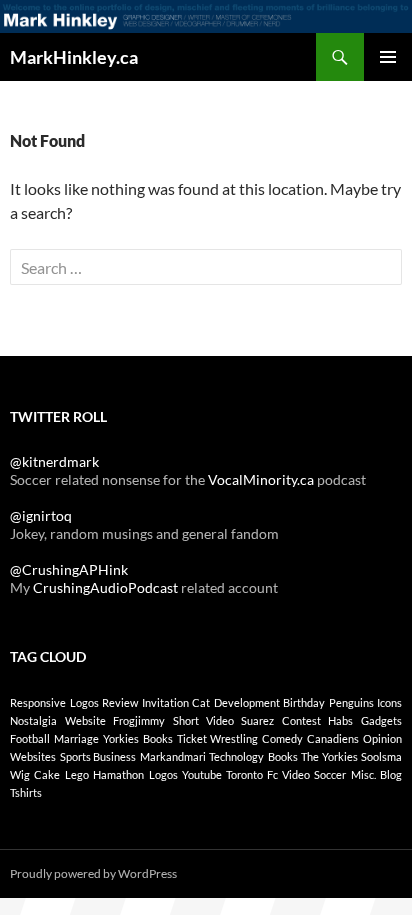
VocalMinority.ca (261, 479)
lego (77, 774)
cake (47, 774)
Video (296, 774)
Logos (163, 774)
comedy (282, 738)
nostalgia (33, 720)
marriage (76, 738)
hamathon (118, 774)
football (30, 738)
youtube (202, 774)
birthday (304, 702)
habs (340, 720)
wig (20, 774)
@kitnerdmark (54, 461)
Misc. (363, 774)
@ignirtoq (41, 515)
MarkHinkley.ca (74, 57)
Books (283, 756)
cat (201, 702)
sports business (98, 756)
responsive (38, 702)
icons (389, 702)
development (247, 702)
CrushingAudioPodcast (105, 587)
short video (203, 720)
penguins (351, 702)
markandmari (173, 756)
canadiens (333, 738)
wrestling (234, 738)
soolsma (381, 756)
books (158, 738)
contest (301, 720)
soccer (330, 774)
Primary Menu (388, 57)
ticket (192, 738)
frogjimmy (139, 720)
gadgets (381, 720)
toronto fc (251, 774)
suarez (257, 720)
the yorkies (329, 756)
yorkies (121, 738)
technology (236, 756)
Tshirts (26, 792)
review (120, 702)
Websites (33, 756)
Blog (391, 774)
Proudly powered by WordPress (93, 873)
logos (84, 702)
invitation (165, 702)
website (85, 720)
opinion (382, 738)
